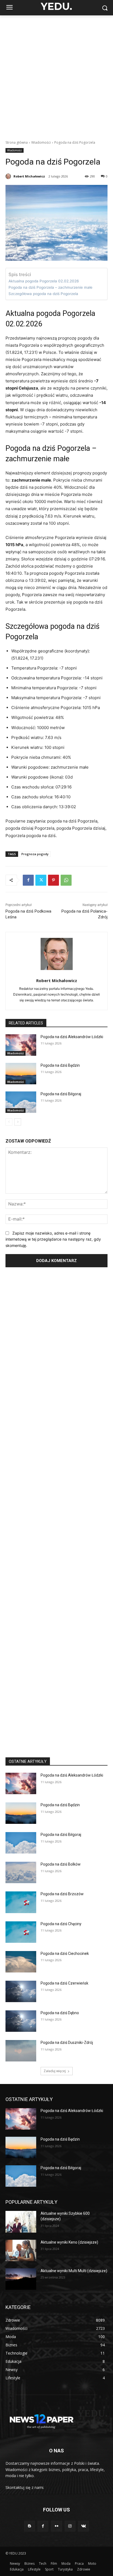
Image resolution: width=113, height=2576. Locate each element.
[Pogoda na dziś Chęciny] (21, 1932)
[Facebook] (28, 880)
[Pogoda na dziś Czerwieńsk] (21, 1991)
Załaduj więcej (55, 2071)
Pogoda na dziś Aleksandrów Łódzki (72, 1037)
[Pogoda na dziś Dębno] (21, 2021)
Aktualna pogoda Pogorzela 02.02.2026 (44, 281)
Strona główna (17, 142)
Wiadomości (41, 142)
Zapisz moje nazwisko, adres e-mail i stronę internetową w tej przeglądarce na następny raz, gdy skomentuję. (53, 1239)
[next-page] (18, 1122)
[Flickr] (56, 2526)
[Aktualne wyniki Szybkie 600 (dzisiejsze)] (21, 2222)
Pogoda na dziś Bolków (61, 1864)
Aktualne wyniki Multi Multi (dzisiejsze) (74, 2271)
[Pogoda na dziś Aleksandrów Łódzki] (21, 1045)
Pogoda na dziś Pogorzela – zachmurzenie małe (50, 287)
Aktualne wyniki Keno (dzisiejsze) (69, 2242)
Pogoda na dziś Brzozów (62, 1894)
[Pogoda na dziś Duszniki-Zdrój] (21, 2051)
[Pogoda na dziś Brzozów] (21, 1902)
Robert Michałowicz (29, 176)
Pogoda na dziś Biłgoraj (61, 1094)
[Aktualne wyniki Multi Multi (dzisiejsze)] (21, 2279)
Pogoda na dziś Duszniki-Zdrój (67, 2043)
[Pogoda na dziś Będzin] (21, 1074)
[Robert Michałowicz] (9, 176)
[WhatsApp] (66, 880)
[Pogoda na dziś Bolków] (21, 1872)
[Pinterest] (53, 880)
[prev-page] (9, 1122)
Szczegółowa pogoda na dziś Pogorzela (43, 294)
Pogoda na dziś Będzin (60, 1065)
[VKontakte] (84, 2526)
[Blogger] (29, 2526)
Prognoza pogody (35, 854)
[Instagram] (70, 2526)
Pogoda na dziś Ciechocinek (65, 1953)
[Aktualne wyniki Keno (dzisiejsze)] (21, 2250)
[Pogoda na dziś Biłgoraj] (21, 1102)
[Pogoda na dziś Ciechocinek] (21, 1962)
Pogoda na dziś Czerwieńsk (64, 1983)
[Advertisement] (56, 75)
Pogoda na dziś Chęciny (61, 1924)
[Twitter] (41, 880)
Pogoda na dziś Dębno (60, 2013)
